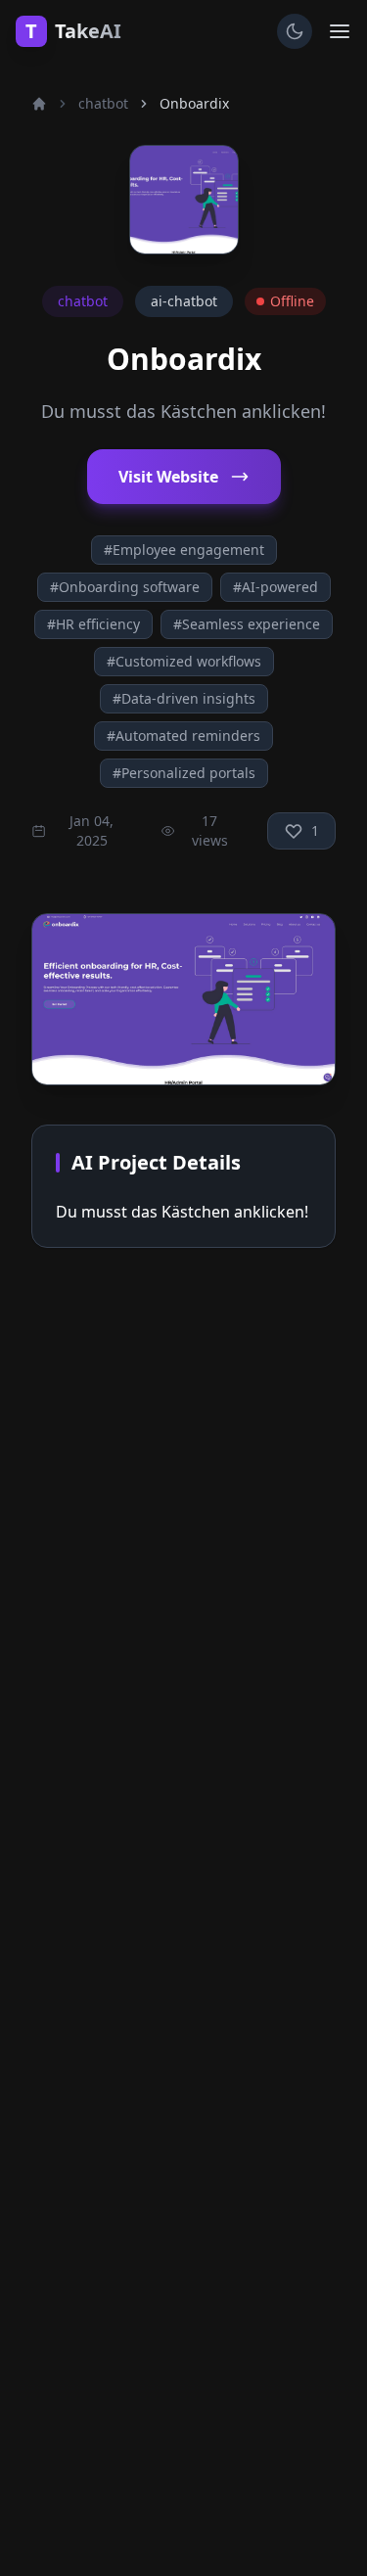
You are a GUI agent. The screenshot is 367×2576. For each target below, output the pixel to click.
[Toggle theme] (295, 31)
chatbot (103, 103)
